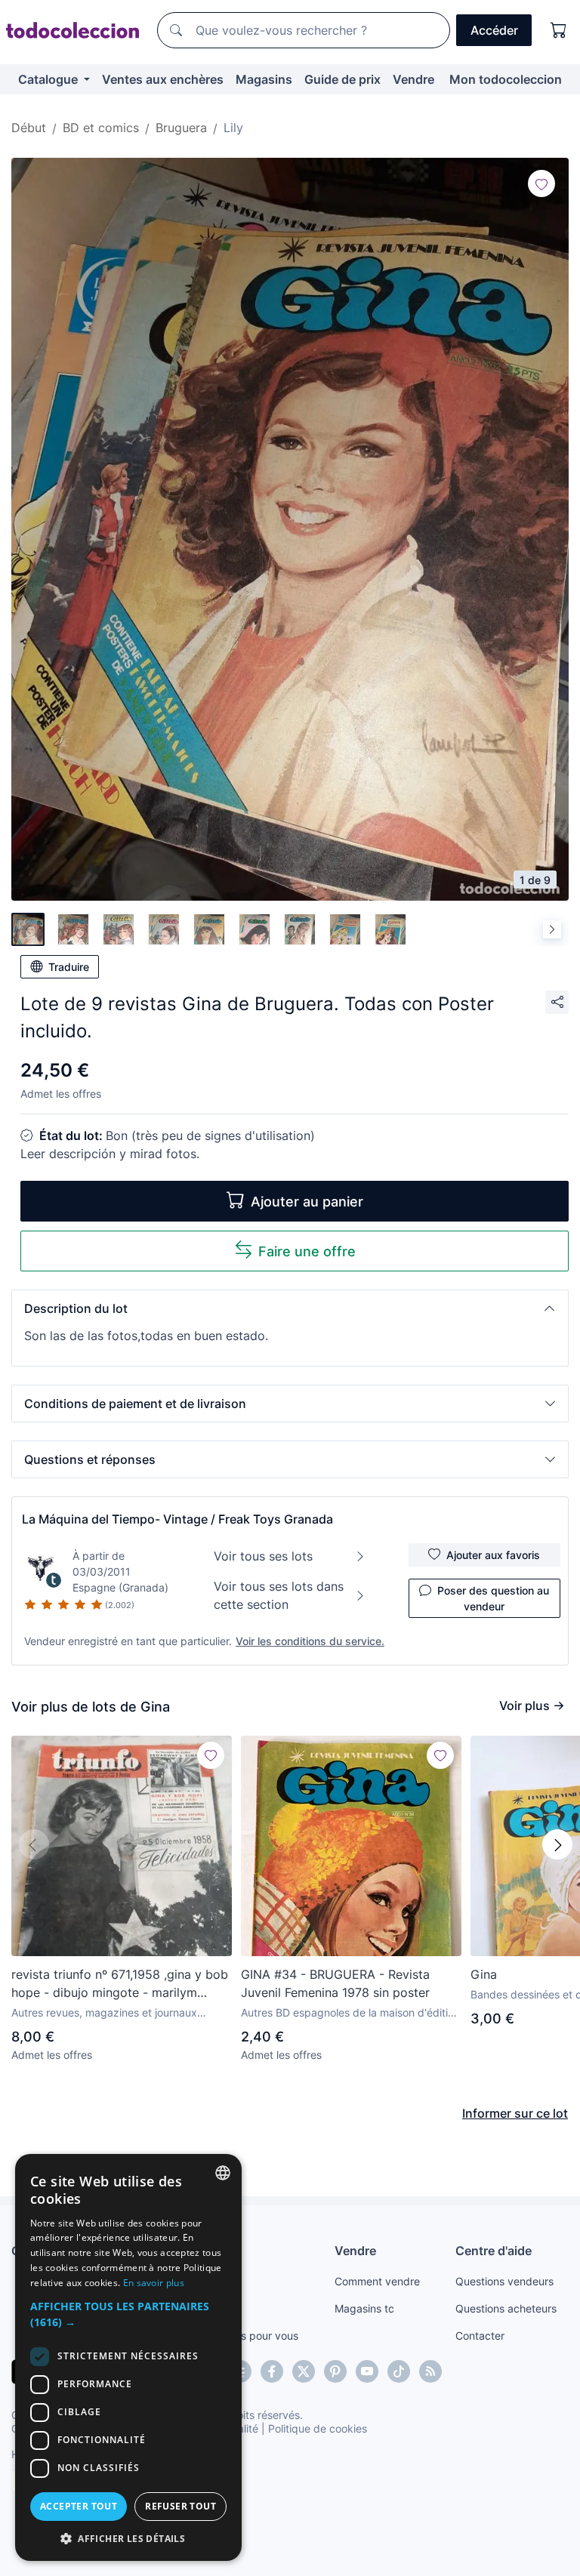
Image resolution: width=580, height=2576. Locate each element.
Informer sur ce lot (515, 2113)
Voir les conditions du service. (310, 1641)
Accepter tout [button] (79, 2506)
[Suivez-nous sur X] (304, 2371)
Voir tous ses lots (263, 1556)
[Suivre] (541, 183)
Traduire (69, 967)
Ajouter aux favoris (493, 1555)
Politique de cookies (318, 2428)
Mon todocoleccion (506, 79)
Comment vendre (377, 2281)
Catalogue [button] (49, 79)
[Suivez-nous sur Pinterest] (335, 2371)
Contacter (480, 2336)
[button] (290, 1308)
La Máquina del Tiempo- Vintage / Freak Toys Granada (177, 1519)
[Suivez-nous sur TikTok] (399, 2371)
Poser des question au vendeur (493, 1598)
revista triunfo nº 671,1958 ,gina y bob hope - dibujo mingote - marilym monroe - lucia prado (120, 1984)
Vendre (413, 79)
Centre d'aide (494, 2251)
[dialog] (128, 2357)
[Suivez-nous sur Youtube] (367, 2371)
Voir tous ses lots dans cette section (279, 1595)
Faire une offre (307, 1251)
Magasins (264, 79)
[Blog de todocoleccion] (430, 2371)
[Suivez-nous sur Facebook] (272, 2371)
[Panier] (559, 30)
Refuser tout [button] (180, 2506)
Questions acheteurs (506, 2308)
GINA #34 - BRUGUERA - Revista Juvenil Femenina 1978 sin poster (335, 1983)
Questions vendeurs (504, 2281)
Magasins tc (364, 2308)
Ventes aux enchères (163, 79)
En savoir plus (154, 2283)
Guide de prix (342, 79)
